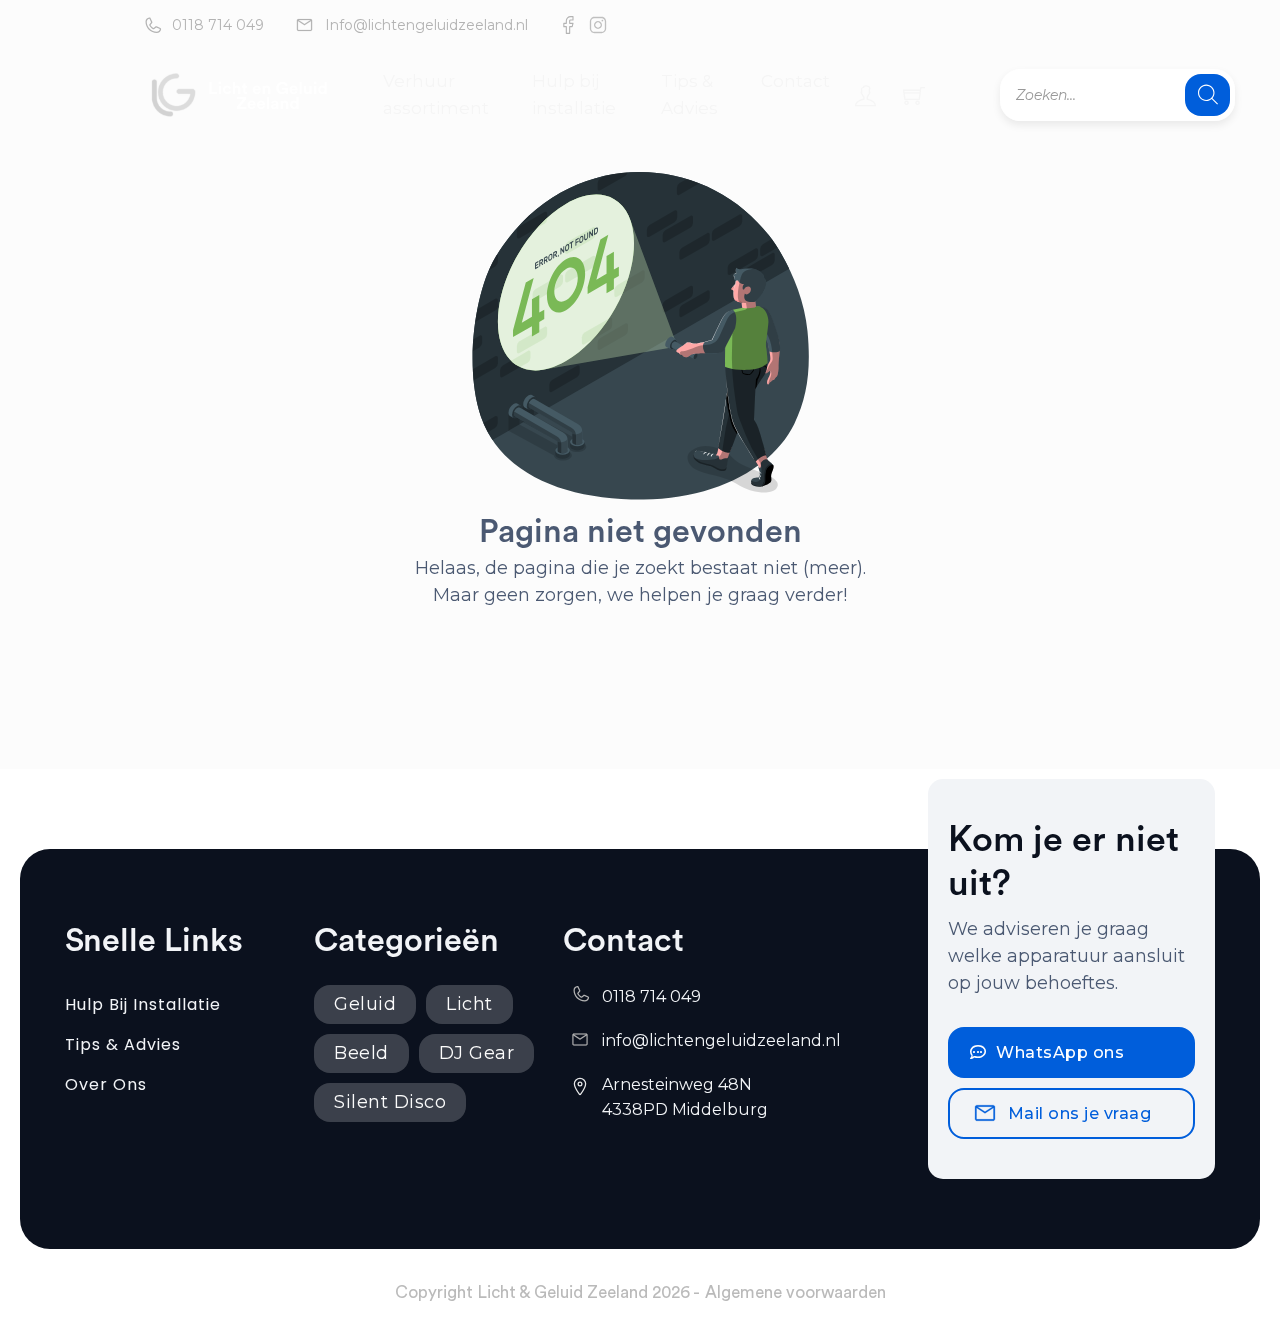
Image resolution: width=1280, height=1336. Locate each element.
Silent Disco (390, 1102)
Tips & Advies (689, 94)
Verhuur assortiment (436, 94)
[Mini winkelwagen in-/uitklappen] (914, 95)
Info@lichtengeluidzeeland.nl (426, 25)
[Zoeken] (1207, 95)
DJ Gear (477, 1053)
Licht (469, 1004)
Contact (795, 81)
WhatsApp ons (1060, 1052)
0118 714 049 (218, 25)
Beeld (361, 1053)
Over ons (106, 1084)
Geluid (365, 1004)
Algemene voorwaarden (795, 1292)
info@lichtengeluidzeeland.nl (721, 1040)
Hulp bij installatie (574, 94)
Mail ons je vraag (1080, 1113)
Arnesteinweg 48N (679, 1084)
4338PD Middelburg (685, 1109)
